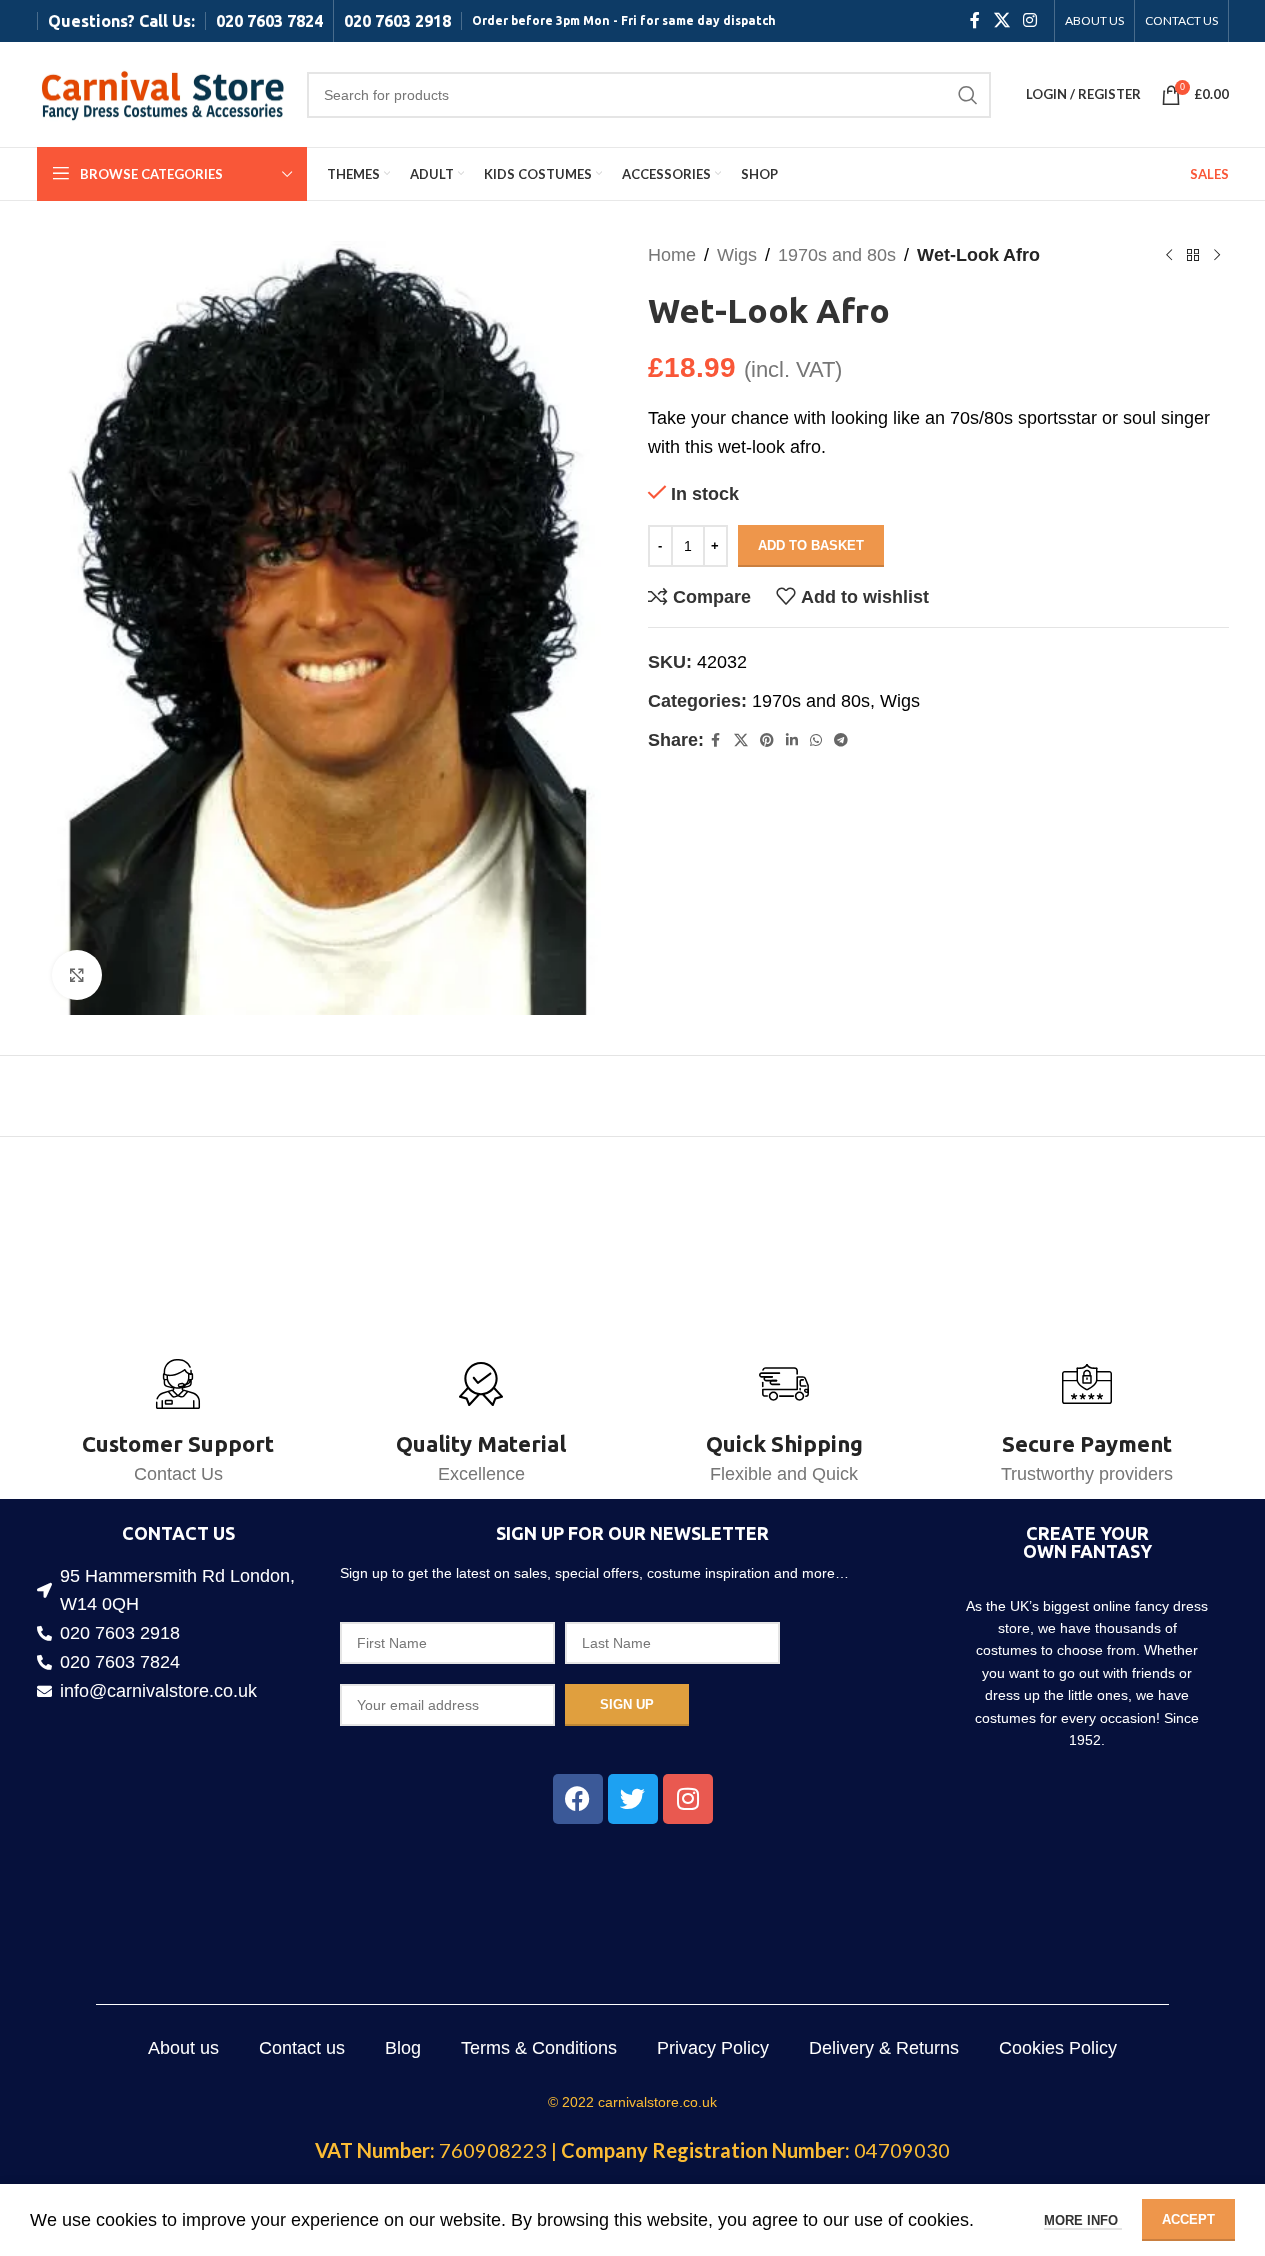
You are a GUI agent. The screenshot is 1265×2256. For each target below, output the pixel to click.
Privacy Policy (713, 2048)
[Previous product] (1169, 255)
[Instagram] (688, 1799)
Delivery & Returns (884, 2048)
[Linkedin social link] (792, 740)
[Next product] (1217, 255)
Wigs (737, 255)
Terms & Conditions (539, 2048)
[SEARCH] (968, 95)
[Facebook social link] (975, 20)
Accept (1188, 2219)
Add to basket (811, 545)
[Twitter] (633, 1799)
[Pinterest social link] (767, 740)
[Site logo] (162, 93)
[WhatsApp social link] (816, 740)
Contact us (302, 2048)
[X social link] (1001, 20)
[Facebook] (578, 1799)
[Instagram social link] (1029, 20)
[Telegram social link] (841, 740)
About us (183, 2048)
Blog (403, 2048)
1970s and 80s (837, 255)
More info (1083, 2220)
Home (672, 255)
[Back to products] (1193, 255)
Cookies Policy (1058, 2048)
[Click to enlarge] (77, 975)
